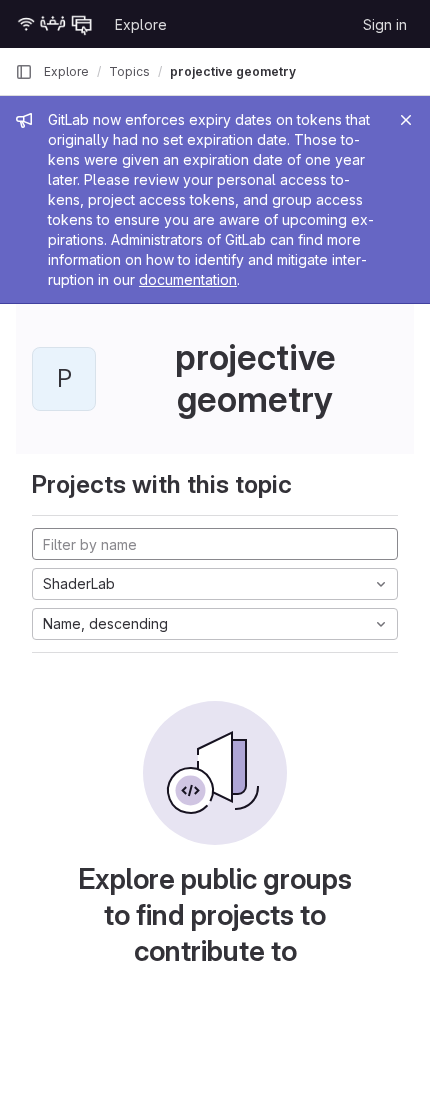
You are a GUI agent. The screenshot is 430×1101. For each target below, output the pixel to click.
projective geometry (233, 71)
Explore (141, 24)
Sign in (385, 24)
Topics (129, 71)
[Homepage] (55, 24)
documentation (188, 279)
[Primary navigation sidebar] (24, 72)
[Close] (406, 120)
